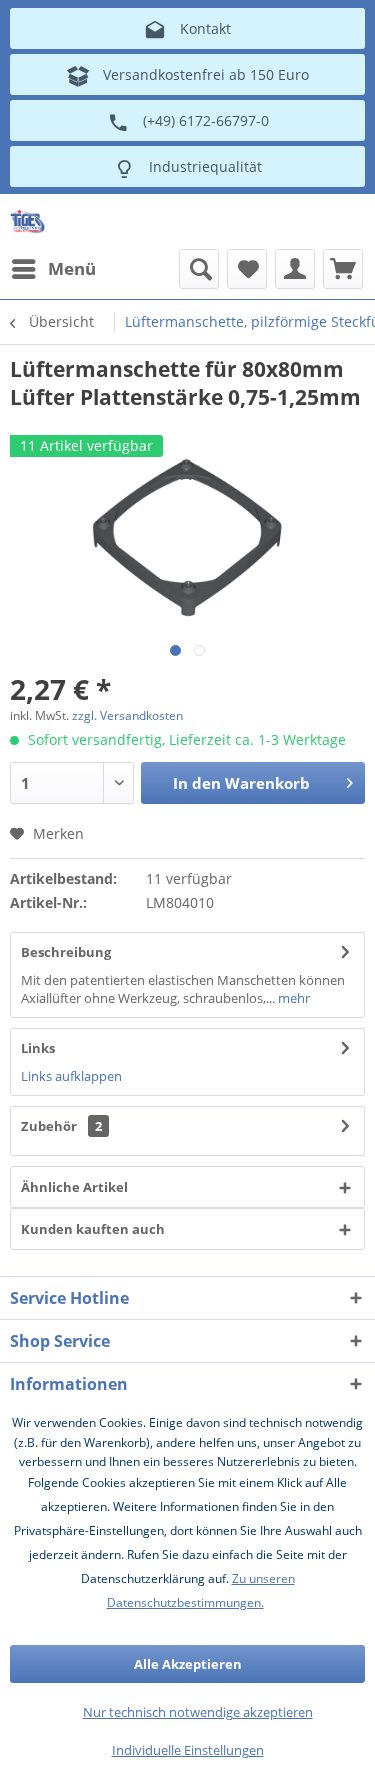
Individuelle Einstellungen (188, 1750)
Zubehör (61, 1126)
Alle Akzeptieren (188, 1664)
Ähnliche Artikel (74, 1187)
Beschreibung (66, 952)
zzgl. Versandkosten (127, 715)
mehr (292, 998)
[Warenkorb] (343, 269)
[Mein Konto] (295, 269)
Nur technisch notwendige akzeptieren (198, 1712)
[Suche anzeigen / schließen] (199, 269)
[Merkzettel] (247, 269)
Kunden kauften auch (93, 1229)
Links (38, 1048)
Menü (72, 268)
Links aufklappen (71, 1076)
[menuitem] (53, 269)
